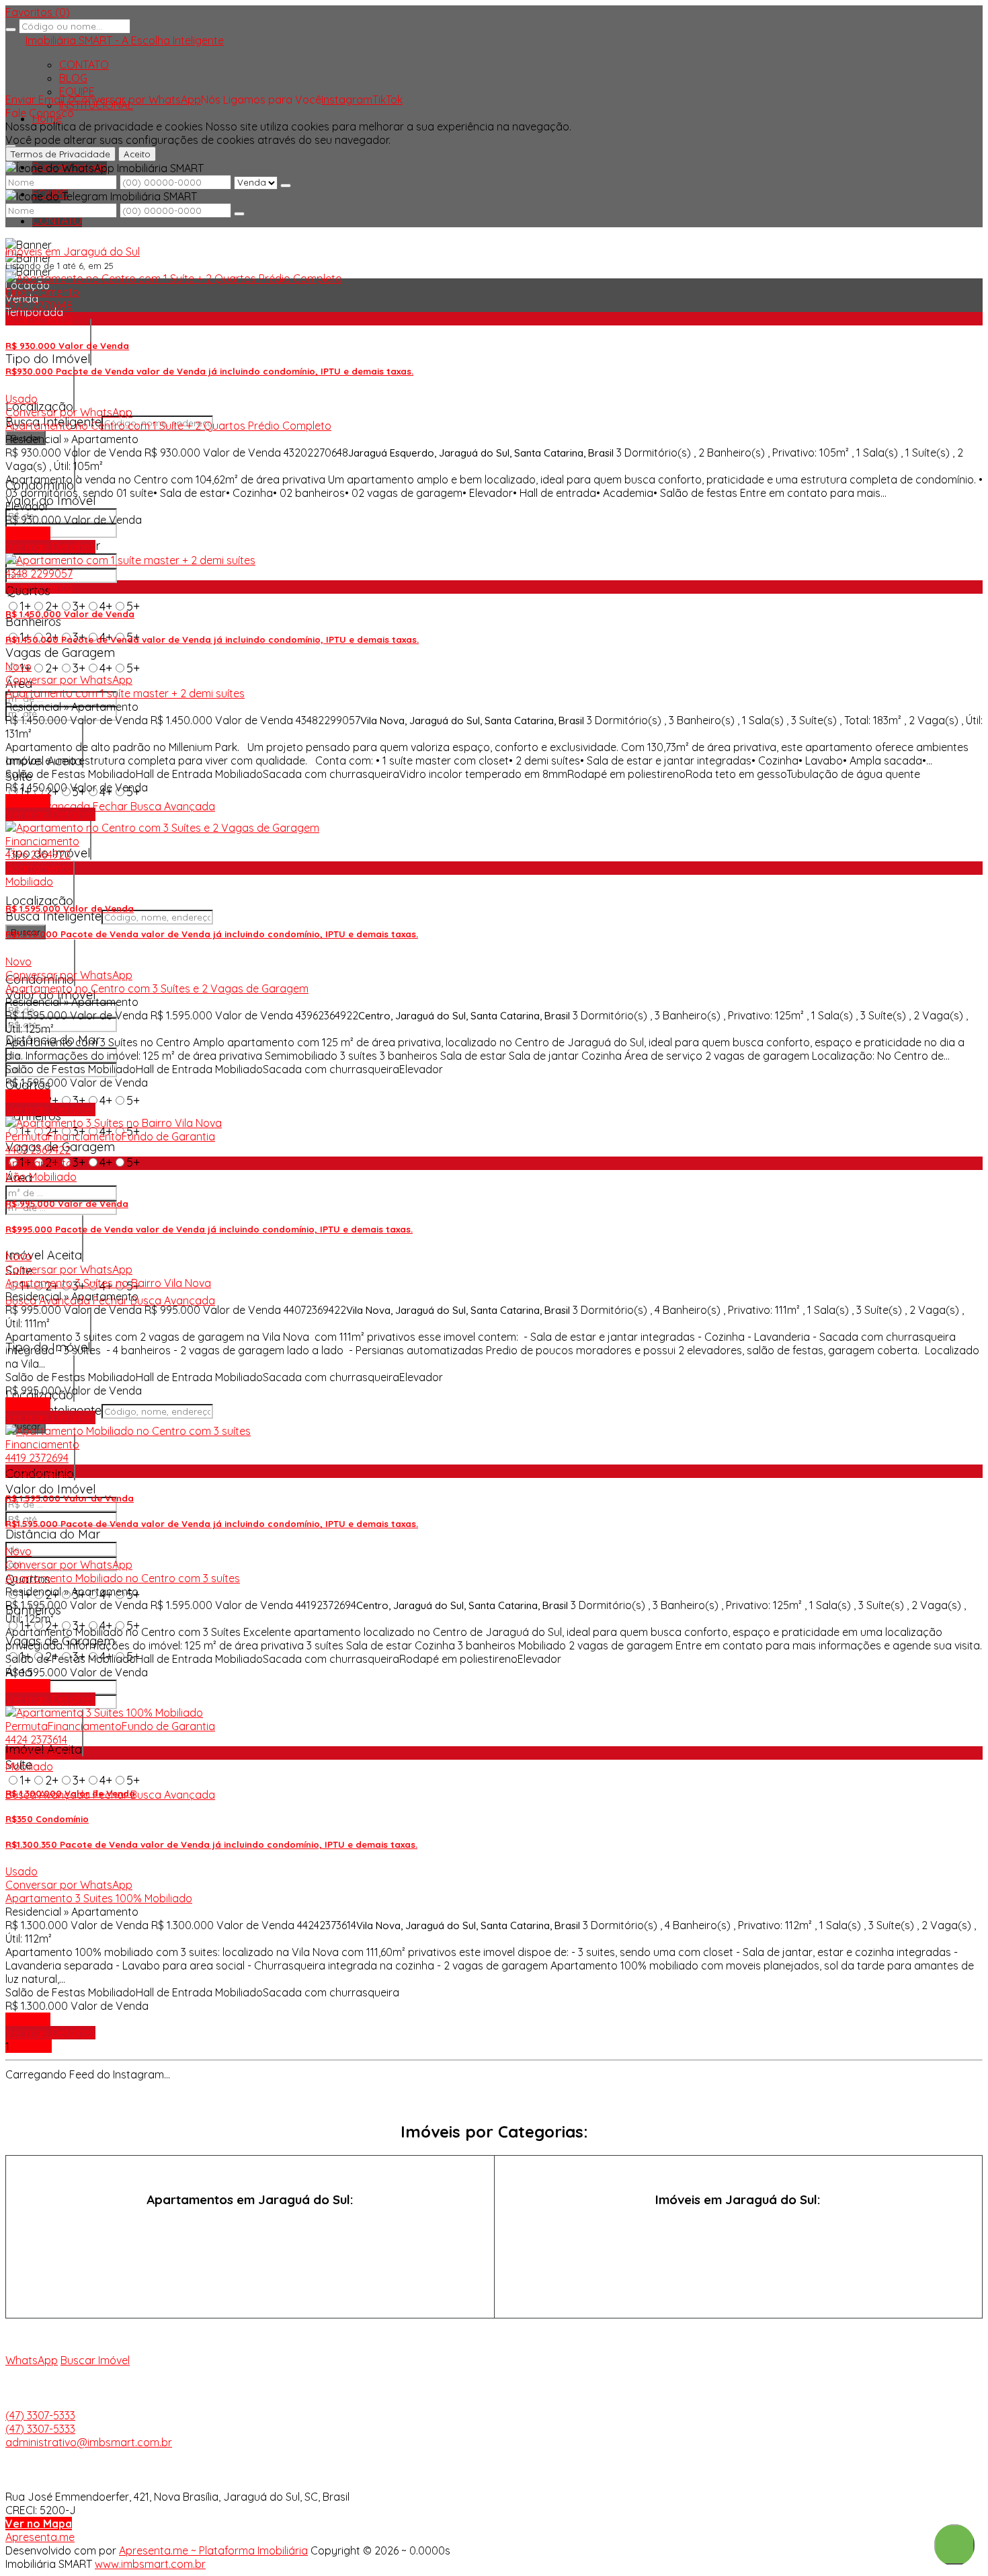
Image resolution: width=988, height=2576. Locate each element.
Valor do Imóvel (50, 501)
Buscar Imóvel (95, 2360)
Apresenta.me (40, 2537)
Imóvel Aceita (44, 1255)
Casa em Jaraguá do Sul (738, 2225)
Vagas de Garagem (60, 653)
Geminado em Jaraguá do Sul (738, 2250)
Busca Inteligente (53, 916)
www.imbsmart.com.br (150, 2564)
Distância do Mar (53, 1534)
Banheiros (33, 622)
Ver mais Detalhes (50, 547)
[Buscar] (11, 30)
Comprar (28, 533)
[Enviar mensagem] (286, 186)
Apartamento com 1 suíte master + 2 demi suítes (125, 693)
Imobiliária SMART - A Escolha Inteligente (125, 40)
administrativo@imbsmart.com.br (89, 2442)
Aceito (137, 154)
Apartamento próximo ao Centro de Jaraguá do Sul (250, 2275)
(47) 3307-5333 (40, 2415)
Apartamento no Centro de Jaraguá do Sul (250, 2250)
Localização (39, 901)
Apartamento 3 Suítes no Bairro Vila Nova (108, 1283)
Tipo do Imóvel (48, 359)
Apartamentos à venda (250, 2225)
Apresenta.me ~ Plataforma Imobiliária (213, 2550)
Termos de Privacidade (60, 154)
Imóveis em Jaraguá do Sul (73, 251)
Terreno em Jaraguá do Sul (738, 2275)
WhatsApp (32, 2360)
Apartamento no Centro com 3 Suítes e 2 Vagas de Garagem (157, 988)
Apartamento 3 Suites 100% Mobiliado (99, 1898)
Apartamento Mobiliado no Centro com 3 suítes (123, 1578)
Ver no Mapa (39, 2524)
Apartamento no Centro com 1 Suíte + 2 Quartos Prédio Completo (168, 426)
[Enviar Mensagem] (239, 214)
